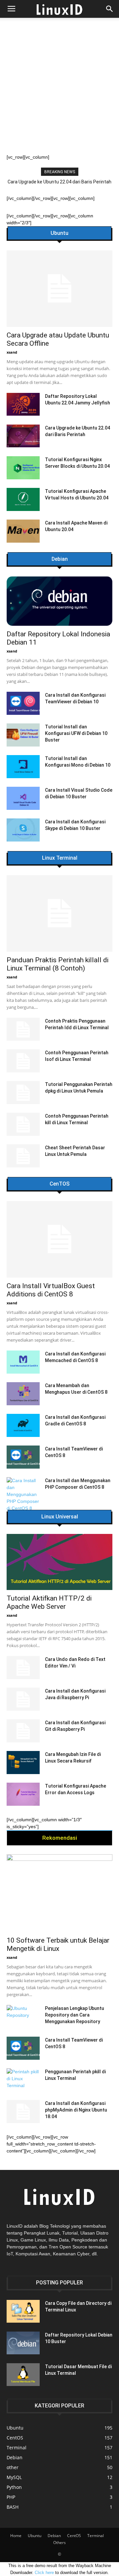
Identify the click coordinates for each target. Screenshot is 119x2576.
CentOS (74, 2536)
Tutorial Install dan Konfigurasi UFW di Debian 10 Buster (76, 733)
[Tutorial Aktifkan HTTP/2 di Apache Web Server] (59, 1562)
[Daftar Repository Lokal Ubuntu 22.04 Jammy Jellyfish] (23, 404)
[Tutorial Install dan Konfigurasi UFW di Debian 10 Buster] (23, 735)
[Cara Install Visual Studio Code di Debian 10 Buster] (23, 798)
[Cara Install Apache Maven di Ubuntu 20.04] (23, 531)
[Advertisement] (59, 91)
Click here (44, 2573)
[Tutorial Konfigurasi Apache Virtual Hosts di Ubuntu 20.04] (23, 499)
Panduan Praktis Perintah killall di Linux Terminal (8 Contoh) (58, 964)
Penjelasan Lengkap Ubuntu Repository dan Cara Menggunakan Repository (75, 2015)
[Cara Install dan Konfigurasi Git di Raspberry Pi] (23, 1731)
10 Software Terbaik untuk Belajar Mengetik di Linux (58, 1944)
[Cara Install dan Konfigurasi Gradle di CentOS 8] (23, 1425)
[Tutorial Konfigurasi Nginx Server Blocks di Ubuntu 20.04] (23, 468)
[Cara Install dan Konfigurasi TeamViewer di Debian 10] (23, 703)
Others (59, 2543)
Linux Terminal (60, 858)
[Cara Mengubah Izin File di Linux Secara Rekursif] (23, 1763)
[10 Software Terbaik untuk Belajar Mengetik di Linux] (59, 1893)
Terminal (96, 2536)
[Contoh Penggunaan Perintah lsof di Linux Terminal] (23, 1061)
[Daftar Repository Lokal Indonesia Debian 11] (59, 601)
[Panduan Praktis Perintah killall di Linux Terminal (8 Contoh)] (59, 913)
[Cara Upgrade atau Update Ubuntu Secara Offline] (59, 289)
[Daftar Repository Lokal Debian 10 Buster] (23, 2343)
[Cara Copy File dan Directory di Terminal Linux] (23, 2311)
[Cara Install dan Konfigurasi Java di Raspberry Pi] (23, 1699)
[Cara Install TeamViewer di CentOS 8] (23, 1457)
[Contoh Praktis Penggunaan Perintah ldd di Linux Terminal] (23, 1029)
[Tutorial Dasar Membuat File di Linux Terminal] (23, 2375)
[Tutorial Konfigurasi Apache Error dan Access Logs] (23, 1794)
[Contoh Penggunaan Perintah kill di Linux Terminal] (23, 1124)
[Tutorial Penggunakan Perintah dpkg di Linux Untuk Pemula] (23, 1093)
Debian (60, 559)
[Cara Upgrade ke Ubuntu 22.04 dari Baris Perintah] (23, 436)
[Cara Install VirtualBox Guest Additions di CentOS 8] (59, 1239)
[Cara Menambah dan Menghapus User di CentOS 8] (23, 1394)
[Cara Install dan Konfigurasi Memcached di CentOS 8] (23, 1362)
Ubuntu (59, 233)
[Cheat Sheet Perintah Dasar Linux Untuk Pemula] (23, 1156)
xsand (12, 352)
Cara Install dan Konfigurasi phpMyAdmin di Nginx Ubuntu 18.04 (76, 2110)
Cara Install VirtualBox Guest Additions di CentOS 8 (51, 1290)
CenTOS (59, 1184)
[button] (110, 9)
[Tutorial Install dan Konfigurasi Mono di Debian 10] (23, 767)
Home (16, 2536)
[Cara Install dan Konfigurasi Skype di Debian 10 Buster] (23, 830)
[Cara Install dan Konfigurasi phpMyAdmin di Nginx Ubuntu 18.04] (23, 2112)
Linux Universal (60, 1517)
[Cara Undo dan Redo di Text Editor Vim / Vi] (23, 1668)
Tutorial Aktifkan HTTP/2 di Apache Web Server (49, 1602)
